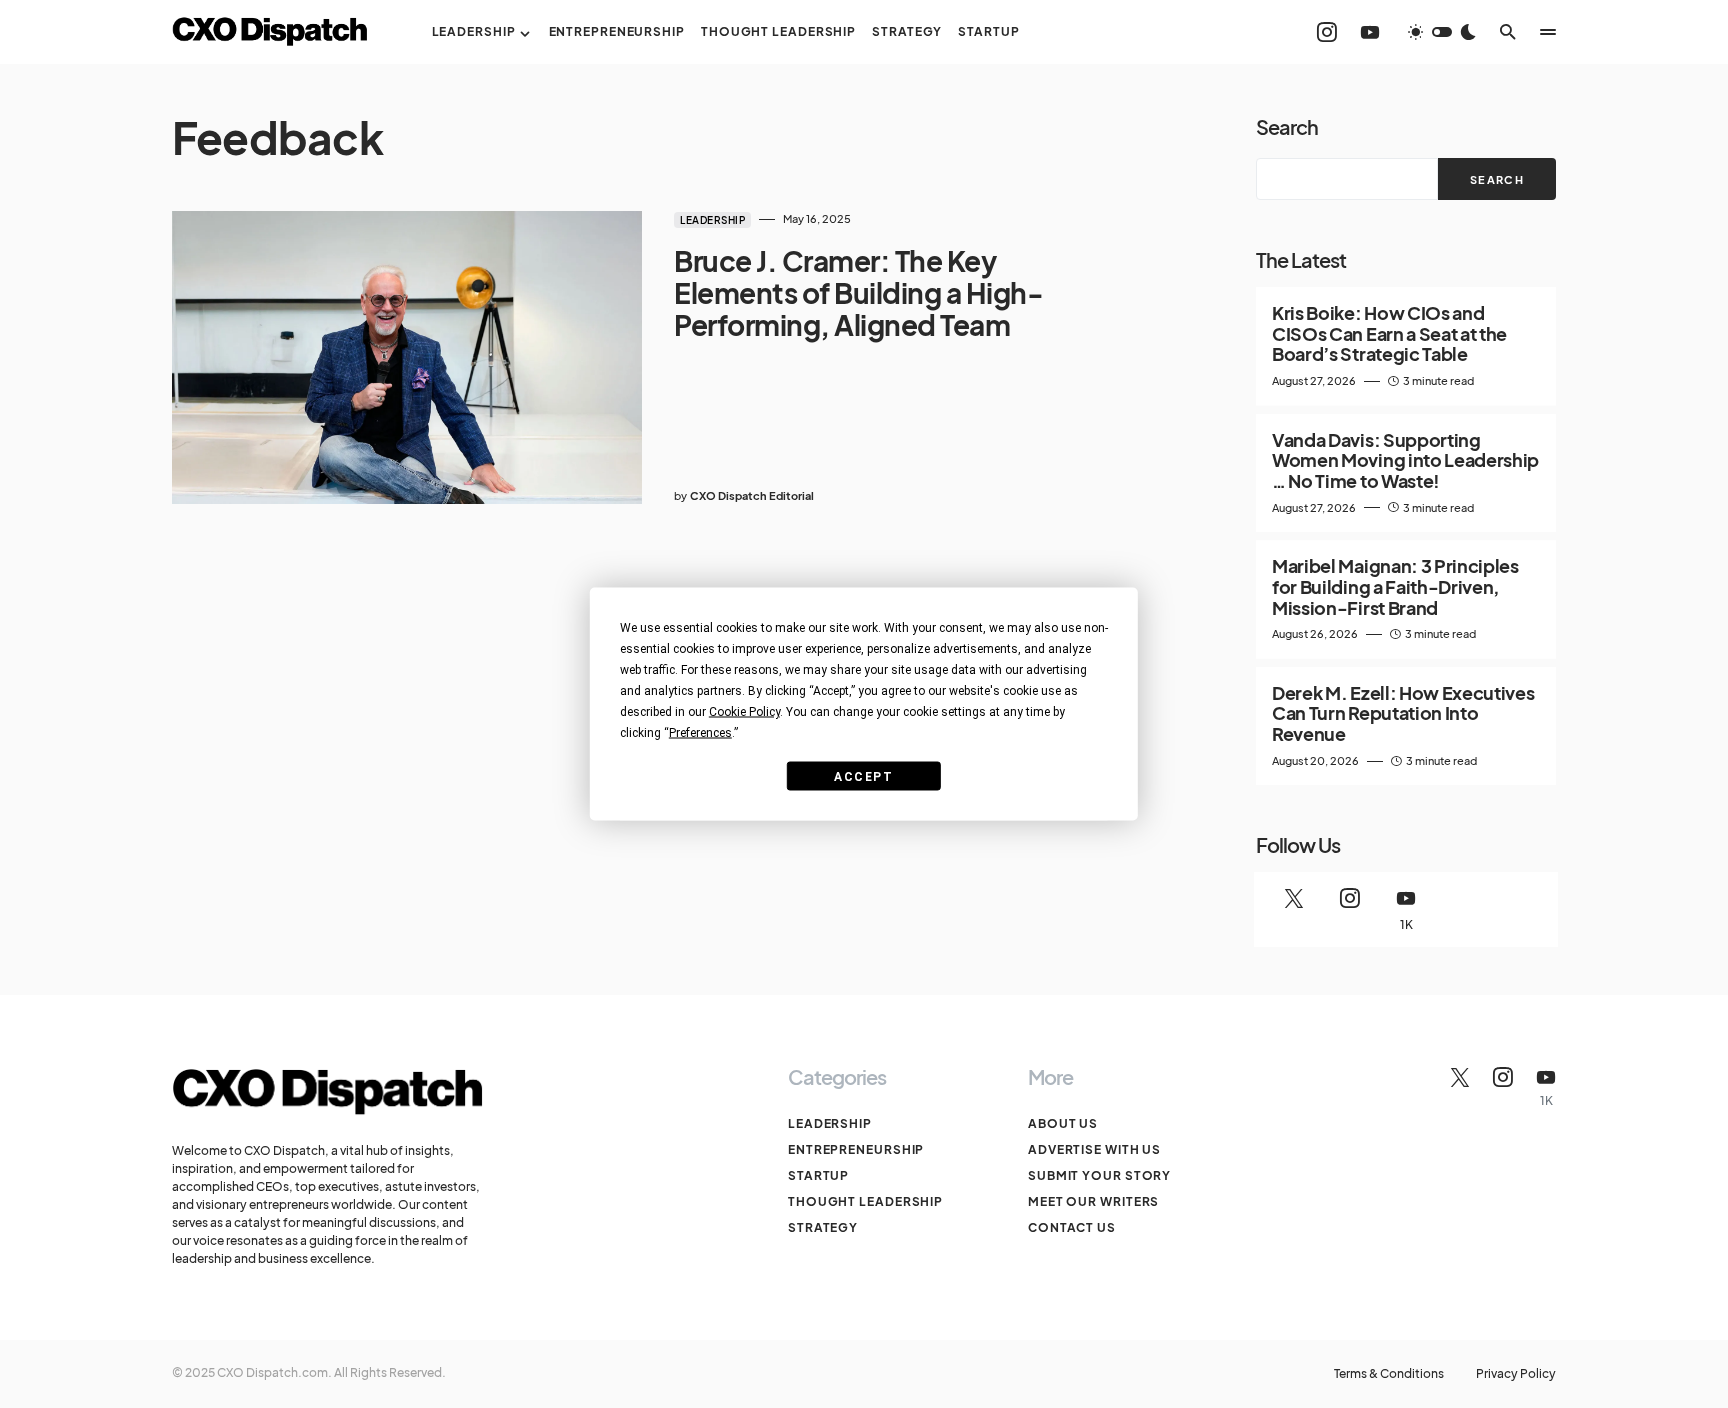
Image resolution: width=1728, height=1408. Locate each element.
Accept (863, 776)
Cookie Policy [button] (744, 712)
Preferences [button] (700, 733)
